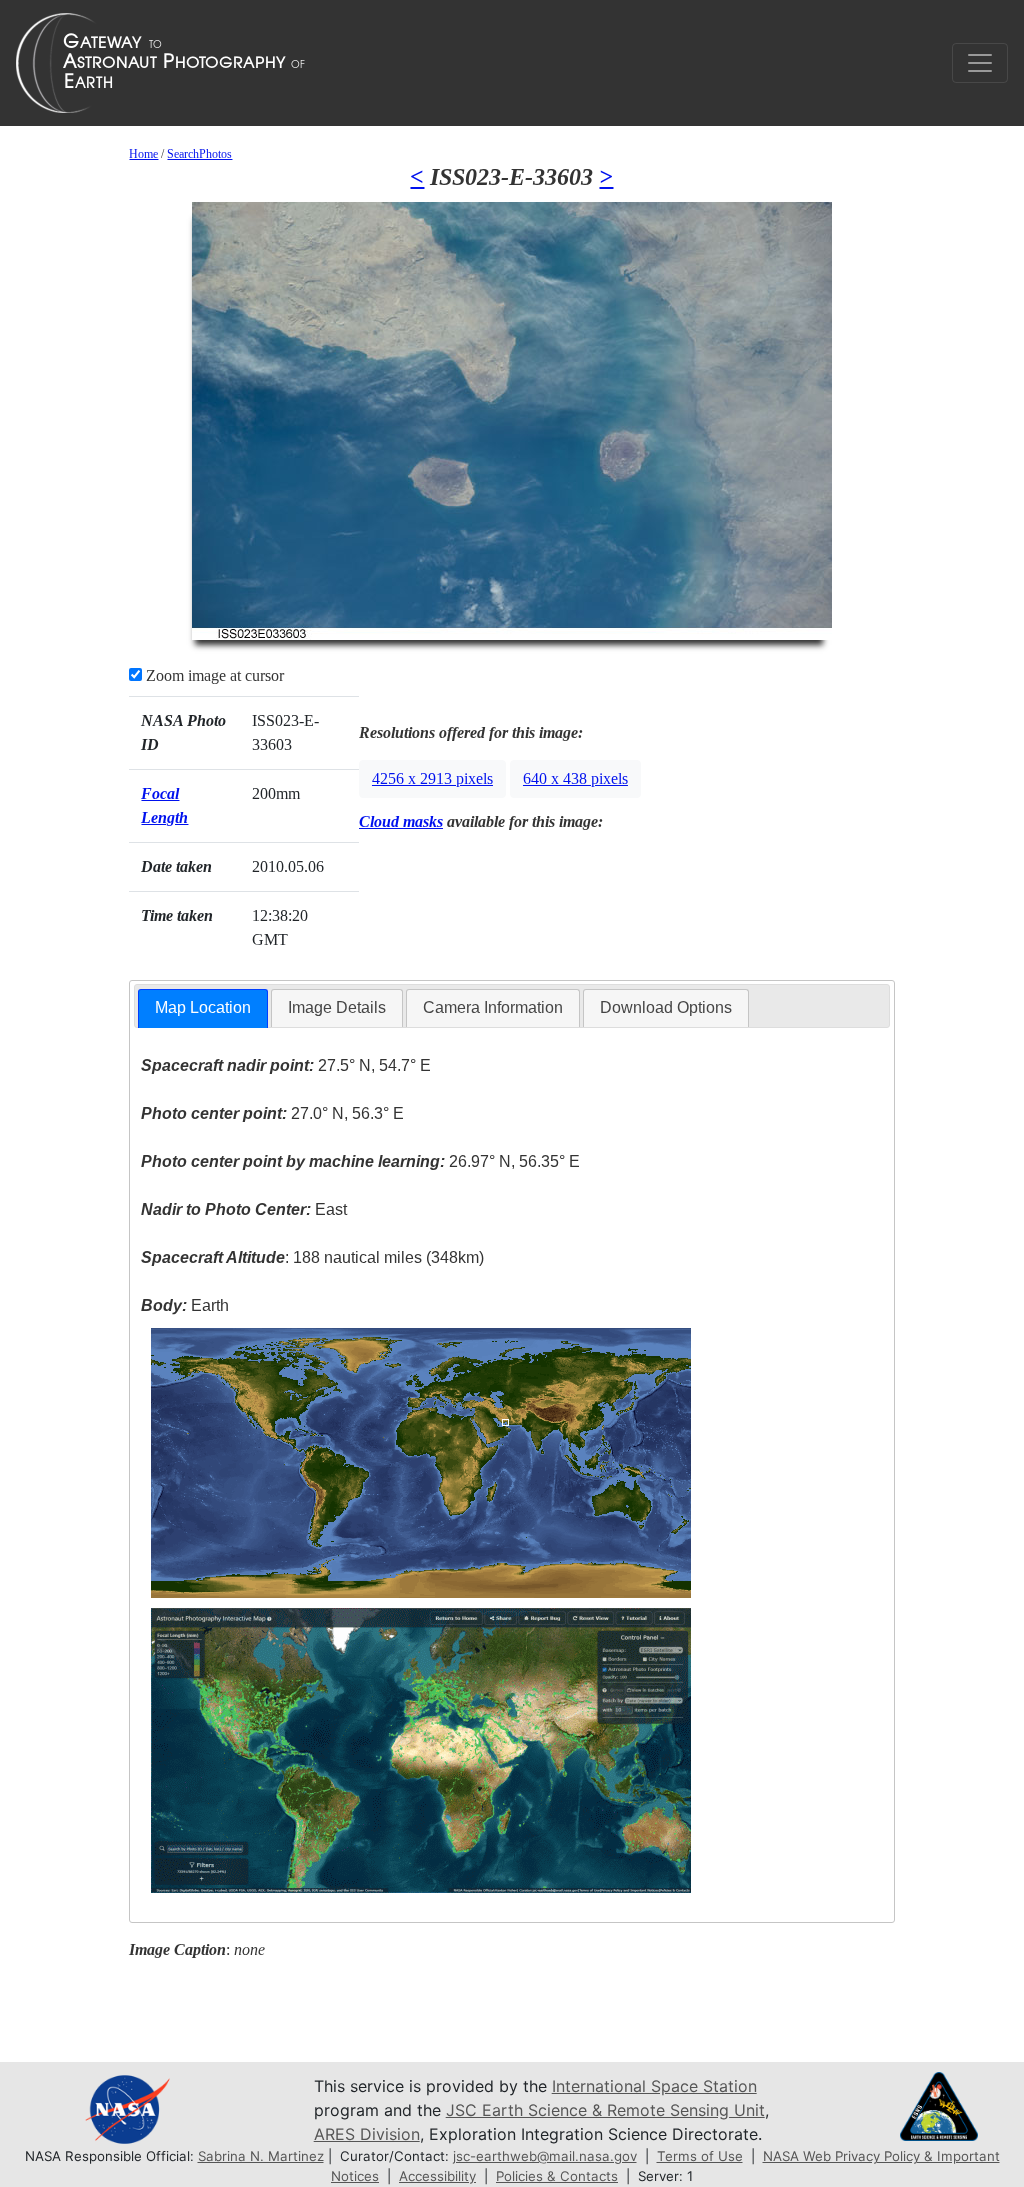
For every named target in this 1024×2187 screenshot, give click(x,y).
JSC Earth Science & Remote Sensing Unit (605, 2110)
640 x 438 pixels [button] (575, 778)
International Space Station (654, 2086)
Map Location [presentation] (203, 1007)
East (244, 1209)
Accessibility (437, 2176)
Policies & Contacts (557, 2176)
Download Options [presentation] (666, 1007)
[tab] (203, 1008)
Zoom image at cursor (213, 675)
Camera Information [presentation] (493, 1007)
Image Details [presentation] (337, 1007)
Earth (185, 1305)
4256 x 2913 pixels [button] (432, 778)
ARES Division (367, 2134)
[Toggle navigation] (980, 63)
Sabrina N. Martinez (261, 2156)
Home (143, 154)
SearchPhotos (199, 154)
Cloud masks (401, 821)
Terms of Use (700, 2156)
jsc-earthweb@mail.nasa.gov (545, 2156)
